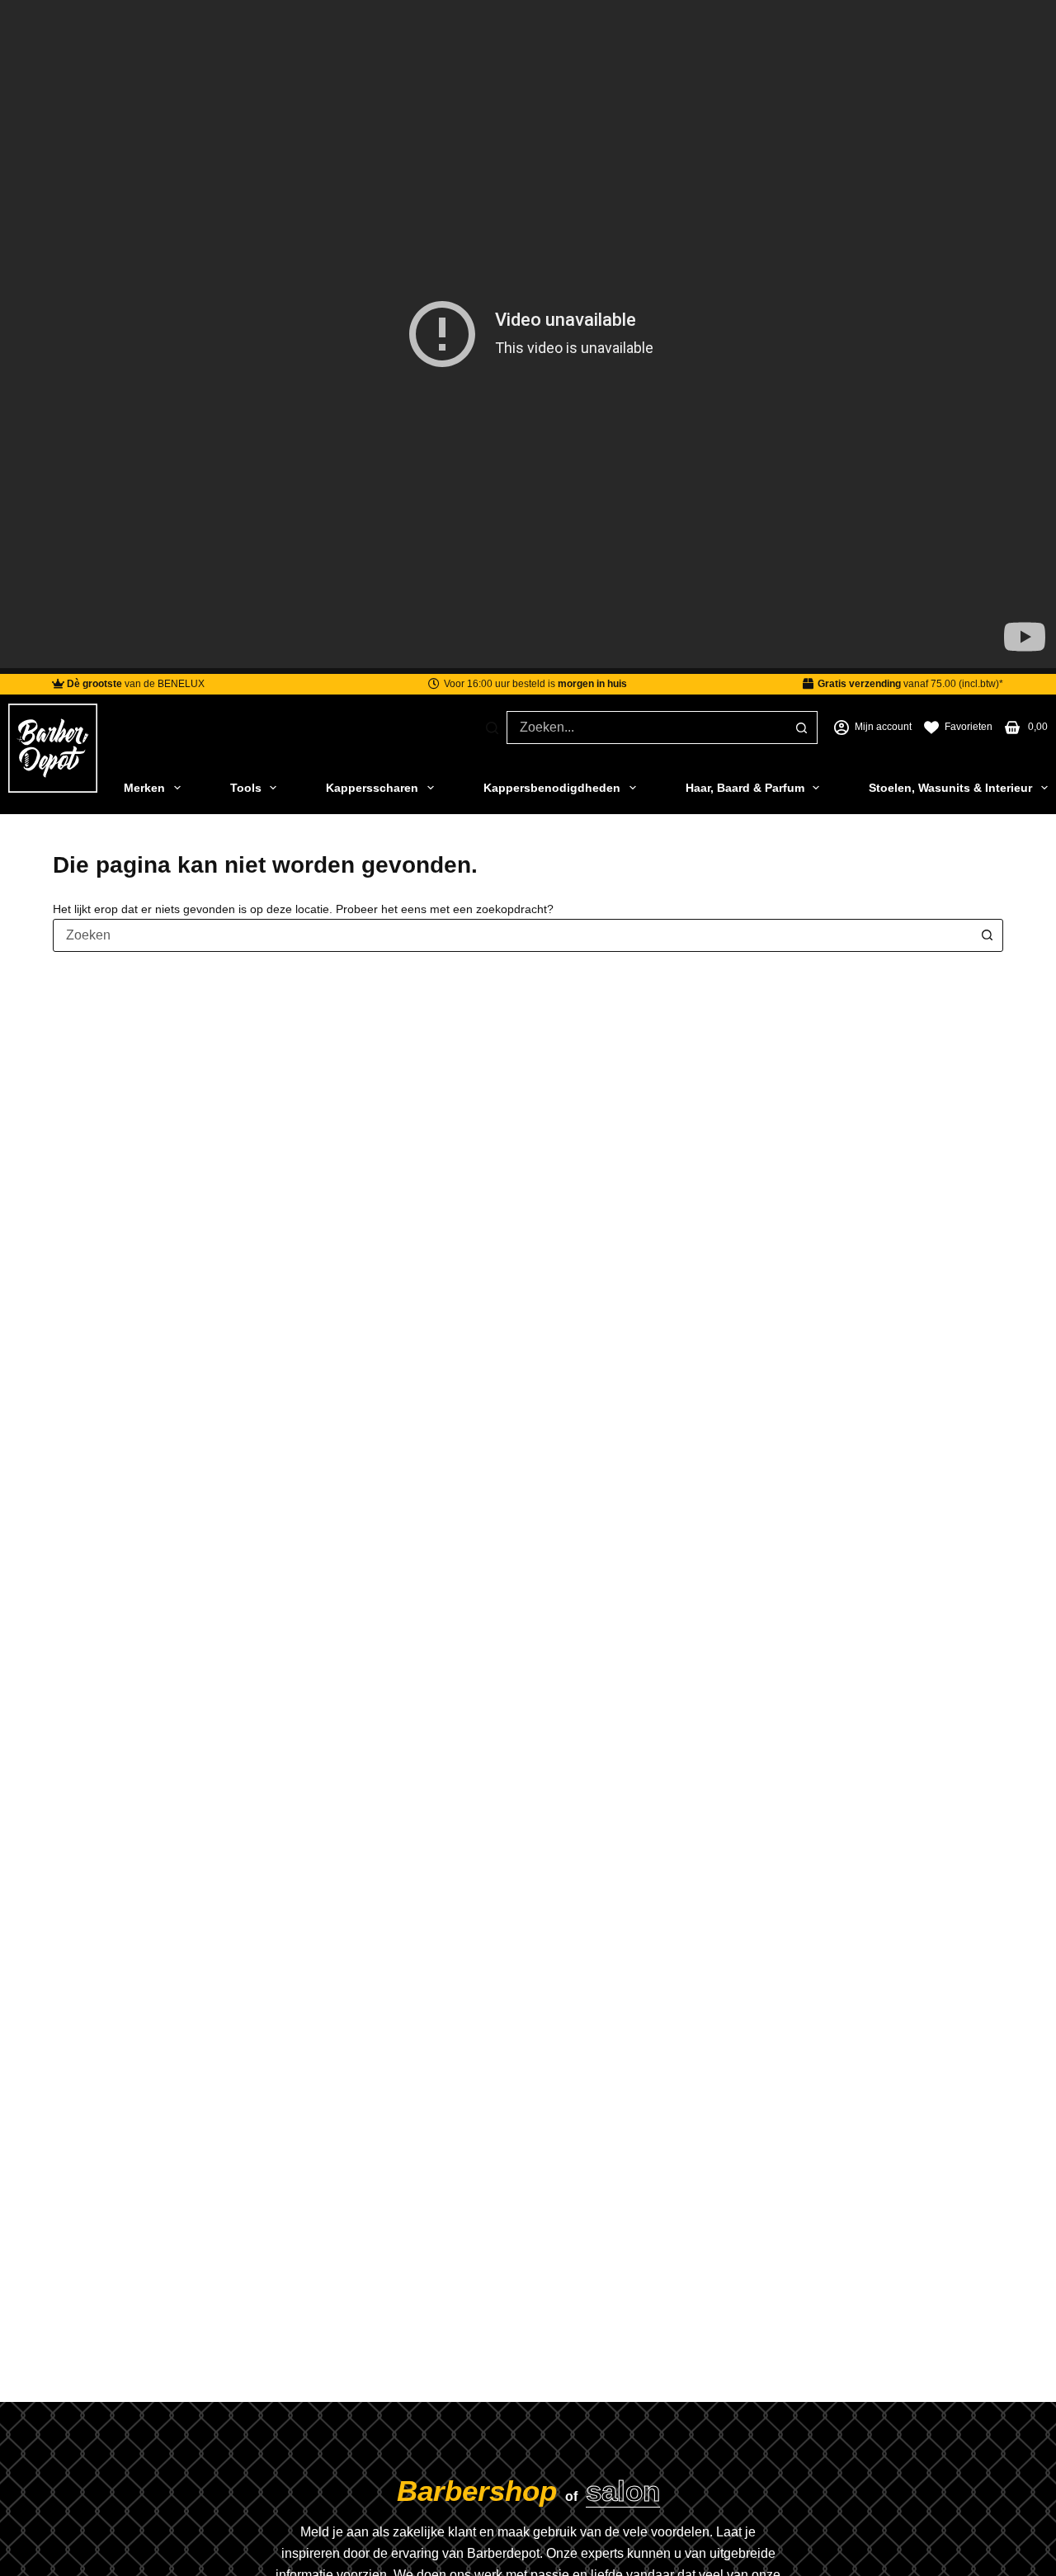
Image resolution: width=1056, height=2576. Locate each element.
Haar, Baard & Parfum (745, 788)
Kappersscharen (372, 788)
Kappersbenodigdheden (552, 788)
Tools (246, 788)
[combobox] (646, 728)
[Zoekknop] (801, 728)
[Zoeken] (492, 728)
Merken (144, 788)
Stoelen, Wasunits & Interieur (950, 788)
